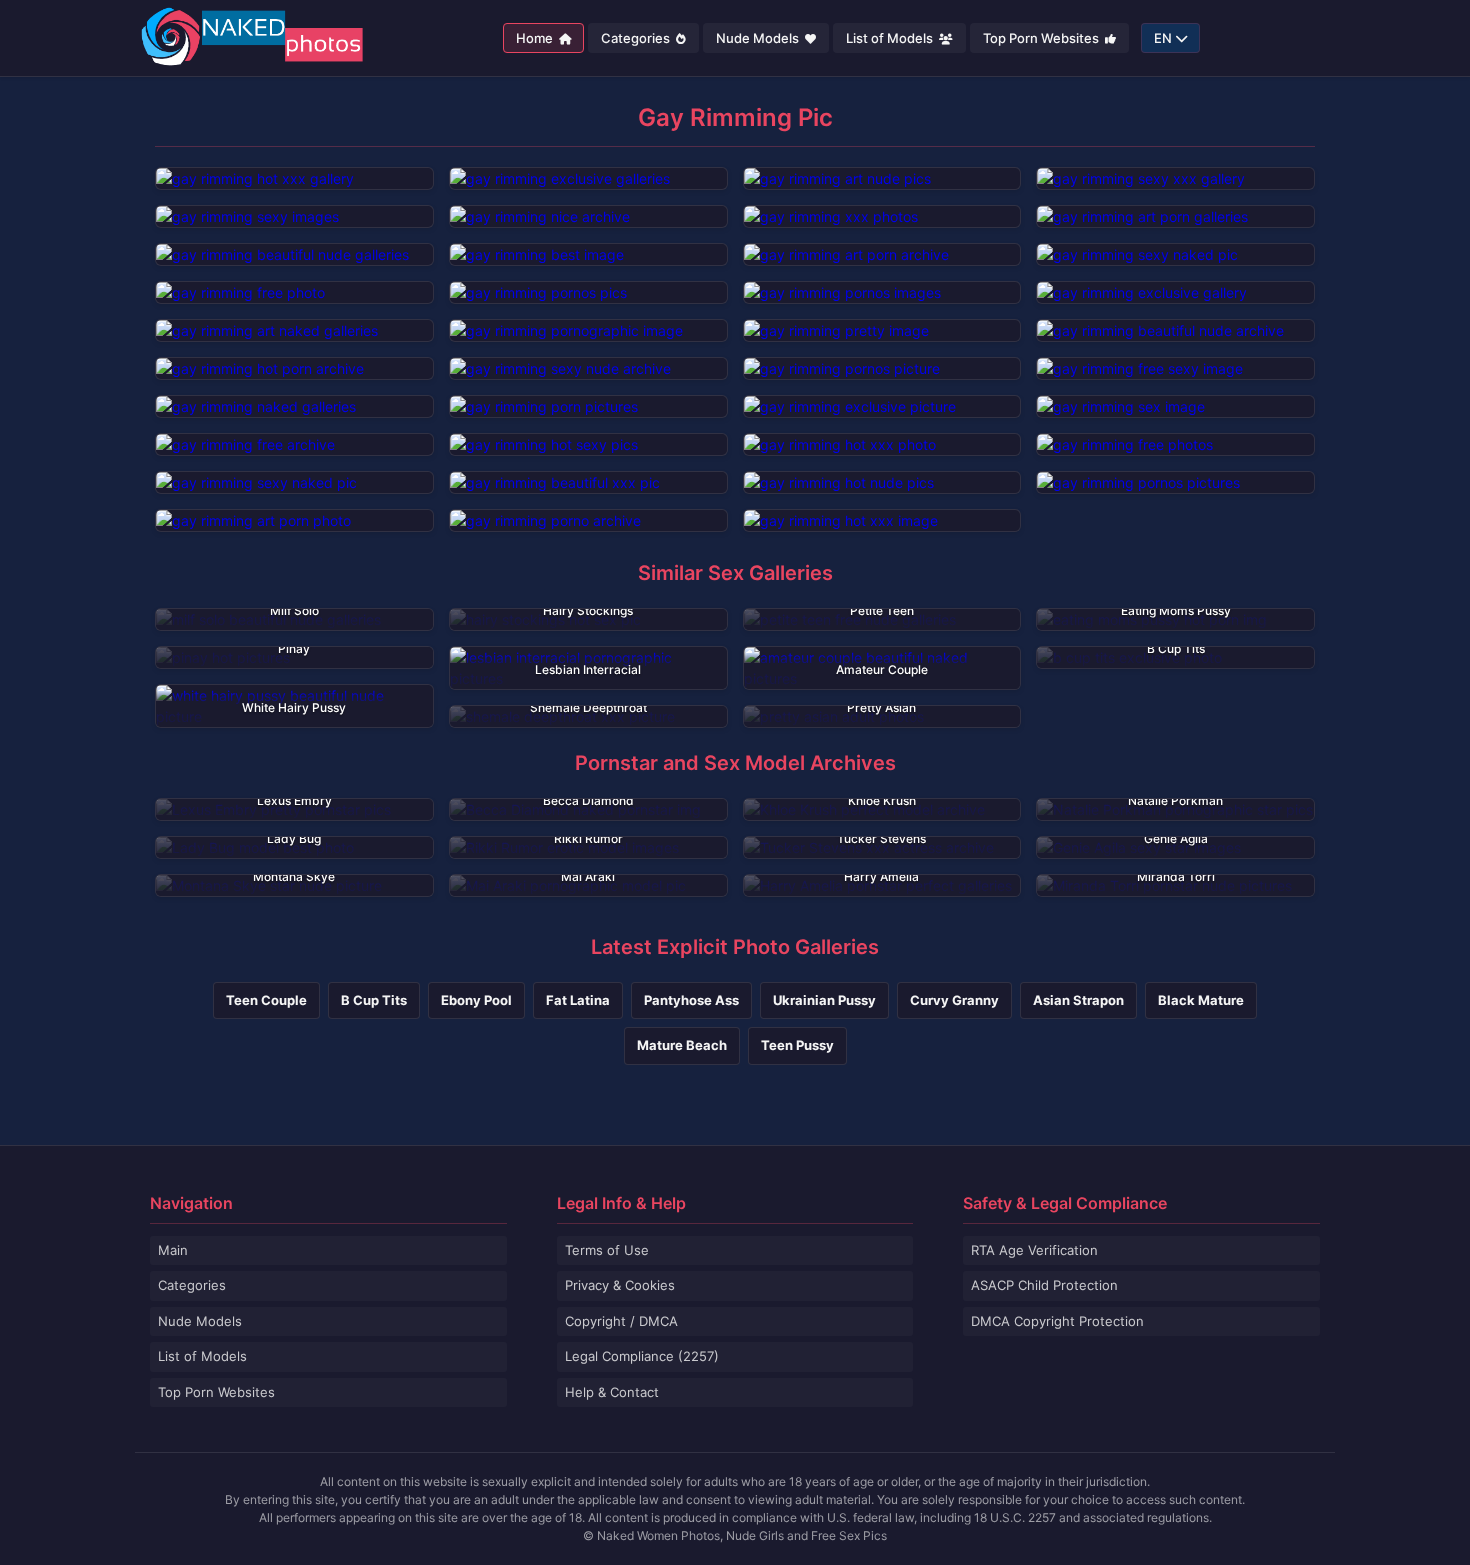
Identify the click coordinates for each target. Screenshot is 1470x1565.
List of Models (891, 38)
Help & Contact (612, 1392)
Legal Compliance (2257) (642, 1356)
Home (536, 38)
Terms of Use (607, 1250)
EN (1163, 38)
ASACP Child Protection (1044, 1285)
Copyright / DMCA (621, 1321)
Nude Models (759, 38)
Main (173, 1250)
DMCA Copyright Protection (1057, 1321)
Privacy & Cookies (620, 1285)
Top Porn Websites (1042, 38)
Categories (637, 38)
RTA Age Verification (1034, 1250)
